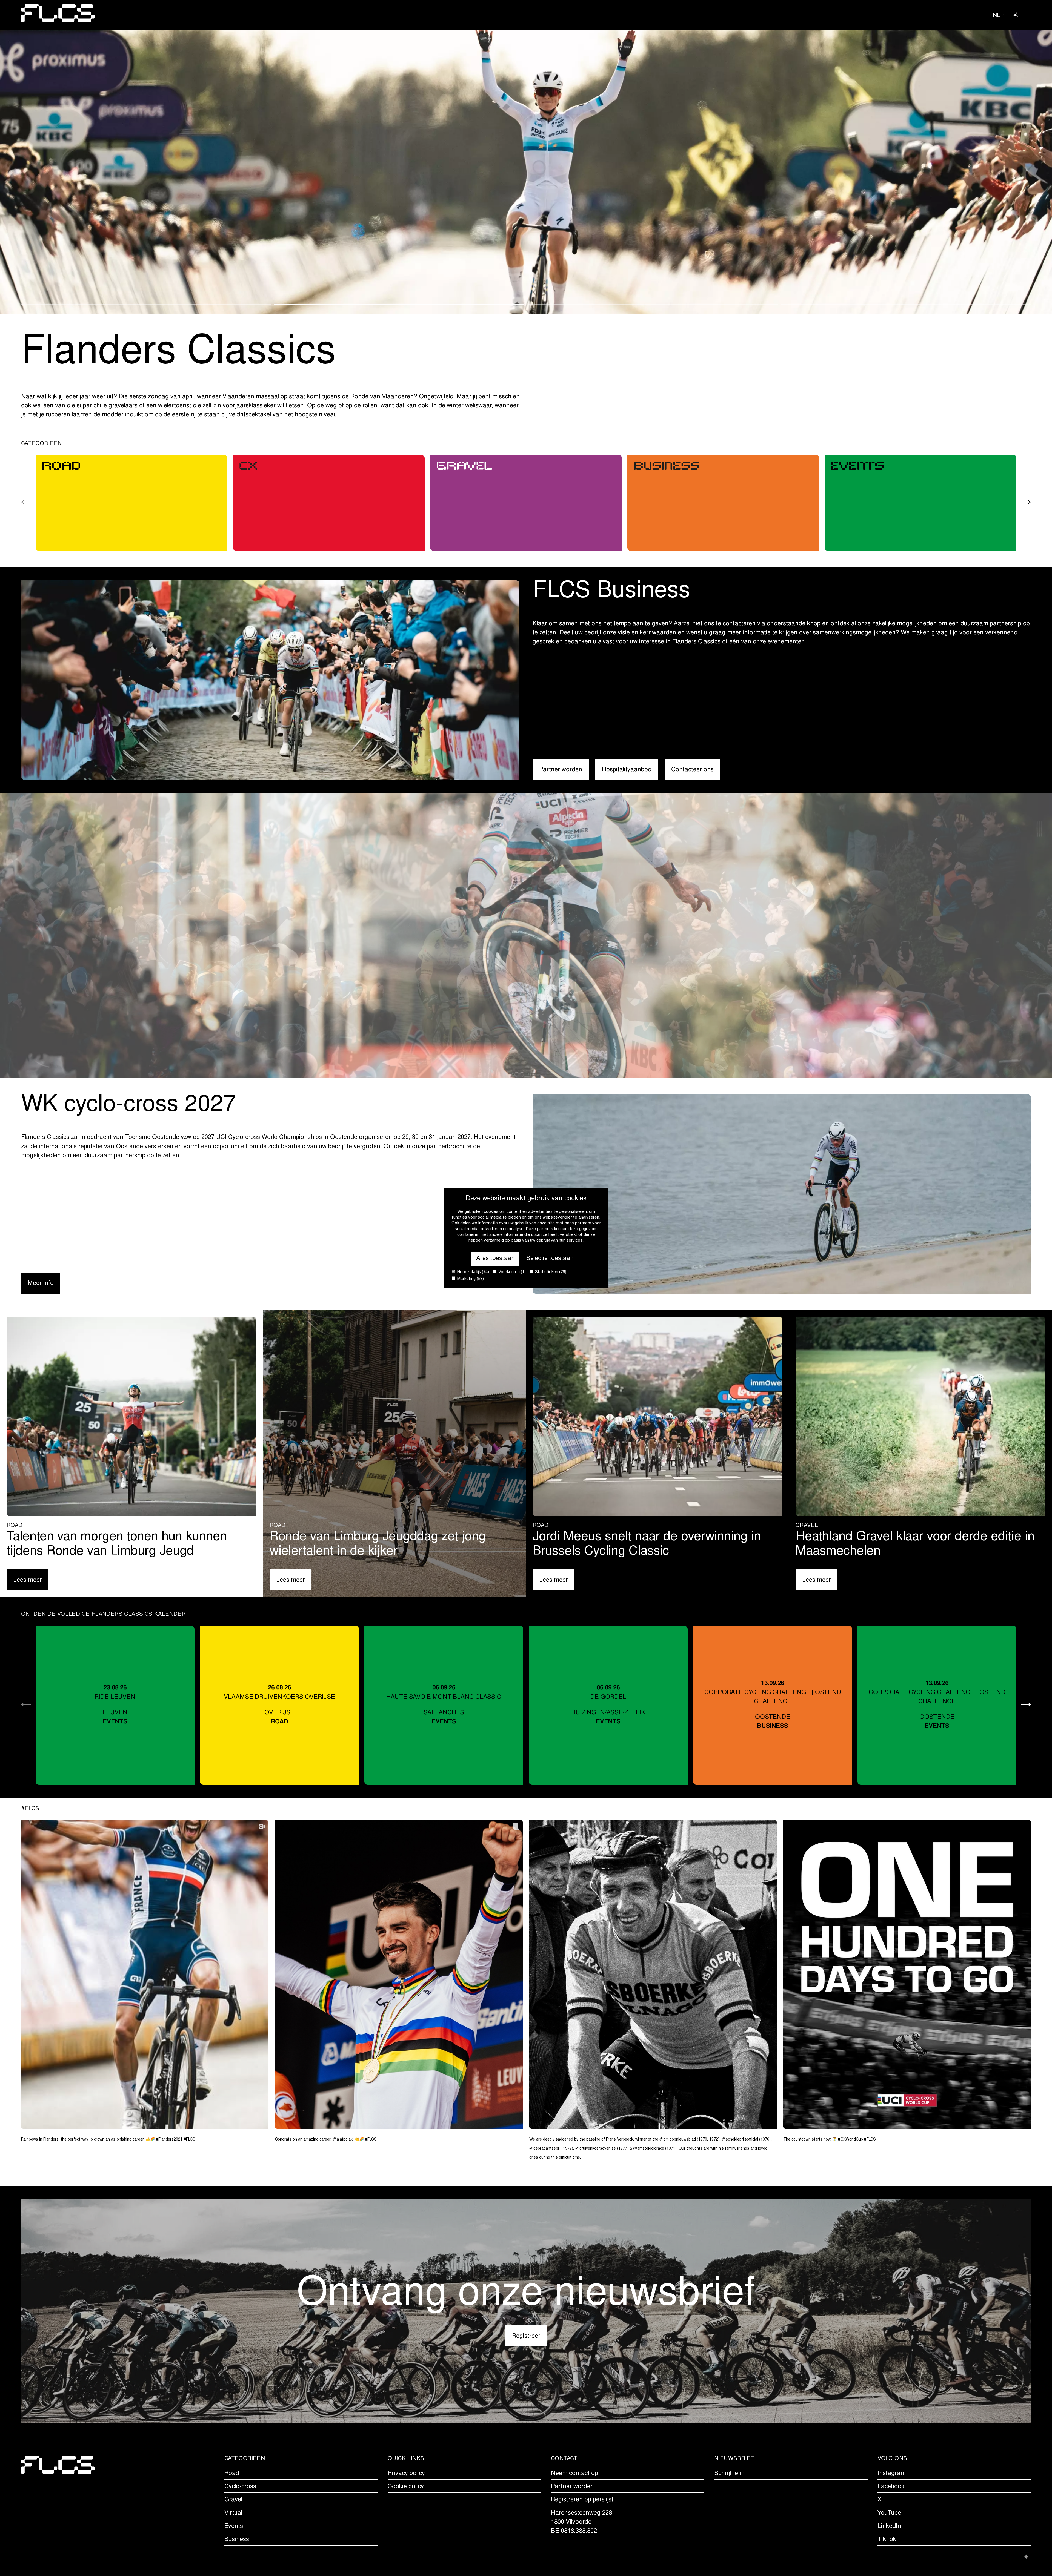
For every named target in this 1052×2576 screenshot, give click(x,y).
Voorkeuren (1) (511, 1272)
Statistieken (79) (550, 1272)
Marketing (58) (470, 1279)
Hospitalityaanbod (627, 770)
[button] (146, 305)
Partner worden (561, 770)
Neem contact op (574, 2474)
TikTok (887, 2540)
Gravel (233, 2500)
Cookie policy (406, 2487)
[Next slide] (1026, 503)
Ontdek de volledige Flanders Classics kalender (103, 1614)
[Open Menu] (1028, 15)
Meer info (41, 1283)
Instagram (892, 2474)
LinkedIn (889, 2526)
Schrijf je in (729, 2474)
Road (232, 2474)
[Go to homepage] (58, 15)
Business (237, 2540)
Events (234, 2526)
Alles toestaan (495, 1259)
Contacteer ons (692, 770)
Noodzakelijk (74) (473, 1272)
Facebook (891, 2487)
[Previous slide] (26, 503)
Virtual (233, 2513)
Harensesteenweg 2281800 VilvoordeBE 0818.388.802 (581, 2522)
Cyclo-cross (240, 2487)
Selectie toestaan (550, 1259)
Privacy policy (406, 2474)
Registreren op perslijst (582, 2500)
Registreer (526, 2336)
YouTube (889, 2513)
